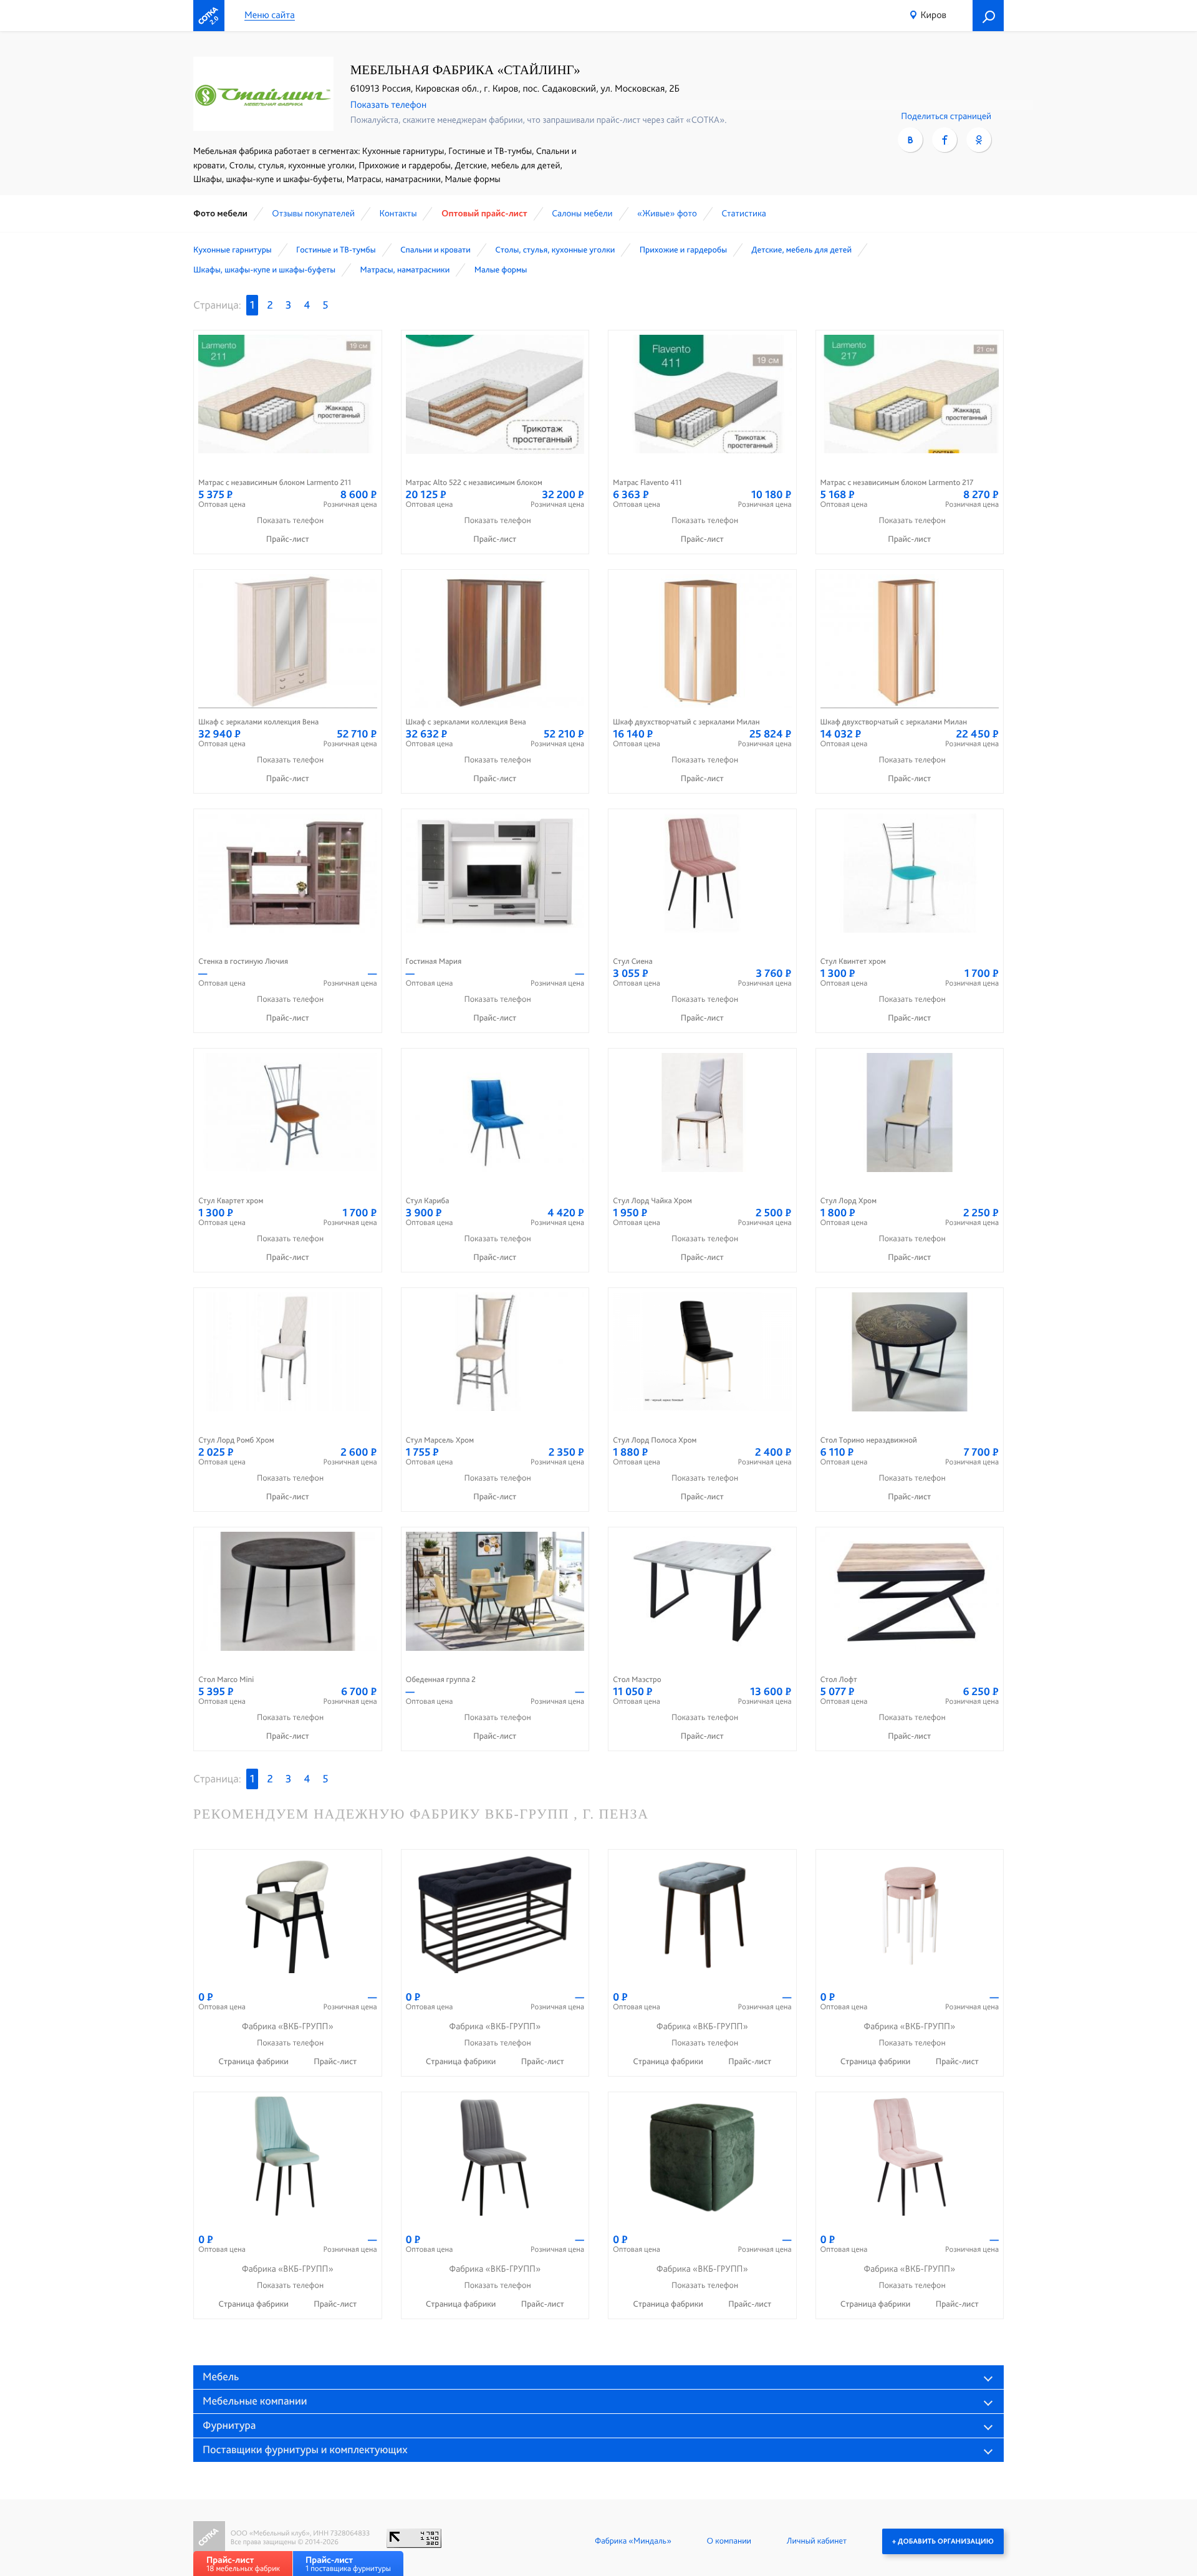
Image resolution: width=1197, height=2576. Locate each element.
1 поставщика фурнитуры (348, 2564)
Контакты (398, 213)
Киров (933, 15)
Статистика (744, 213)
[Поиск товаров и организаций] (988, 16)
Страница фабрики (254, 2062)
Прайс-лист (288, 539)
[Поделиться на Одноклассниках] (979, 140)
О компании (729, 2541)
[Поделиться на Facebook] (945, 140)
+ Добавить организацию (943, 2541)
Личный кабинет (817, 2541)
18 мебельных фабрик (243, 2564)
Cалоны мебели (582, 213)
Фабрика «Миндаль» (633, 2541)
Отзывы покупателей (313, 213)
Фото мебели (220, 213)
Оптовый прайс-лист (484, 213)
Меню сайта (270, 15)
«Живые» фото (667, 213)
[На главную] (209, 16)
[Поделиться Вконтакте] (910, 140)
